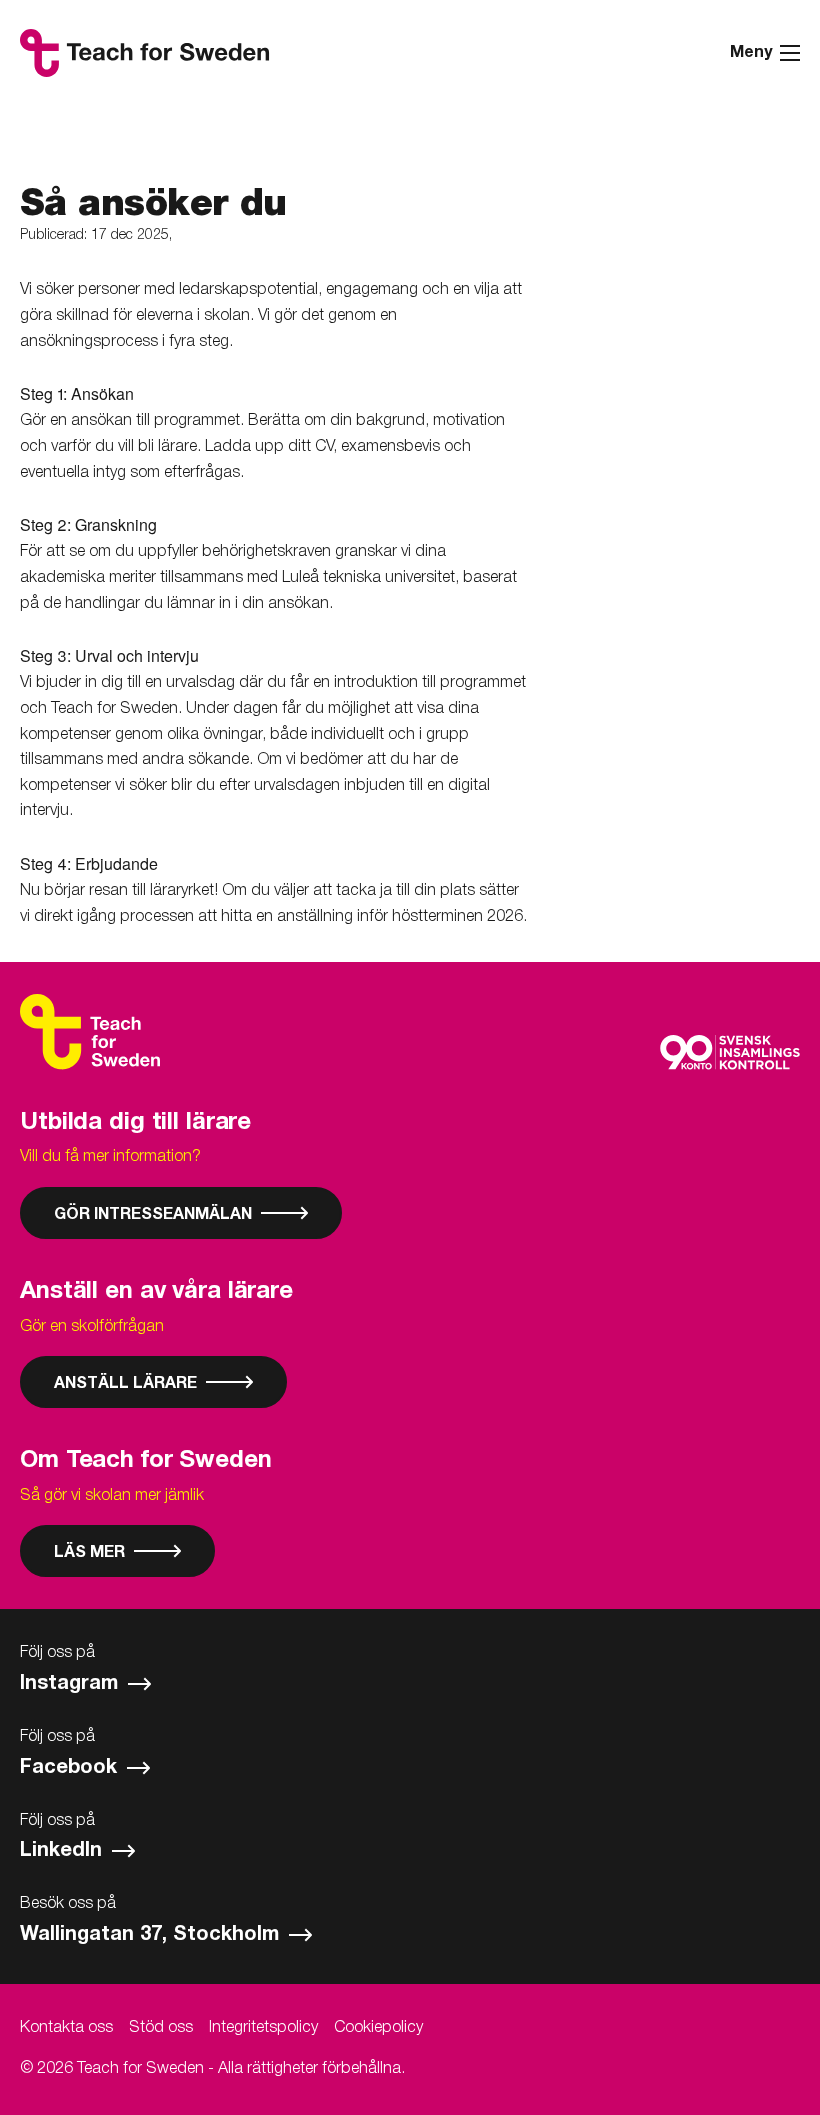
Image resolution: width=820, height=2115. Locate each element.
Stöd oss (161, 2028)
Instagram (72, 1684)
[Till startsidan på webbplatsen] (90, 1032)
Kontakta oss (66, 2028)
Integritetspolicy (263, 2028)
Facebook (71, 1768)
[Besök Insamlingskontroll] (730, 1052)
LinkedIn (64, 1851)
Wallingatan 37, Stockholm (152, 1935)
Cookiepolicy (378, 2028)
